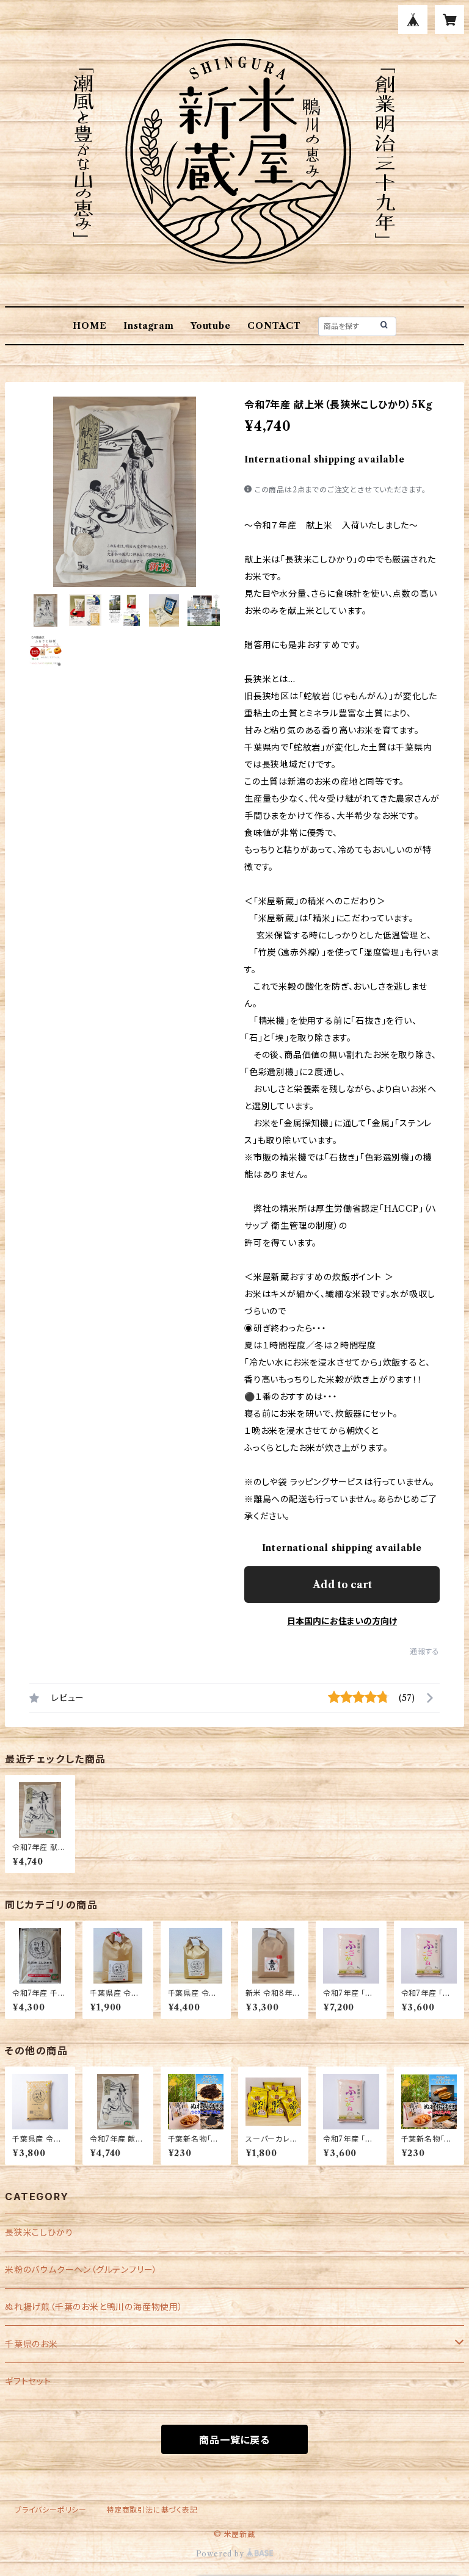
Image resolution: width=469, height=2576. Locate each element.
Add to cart (342, 1585)
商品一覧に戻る (234, 2440)
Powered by (221, 2554)
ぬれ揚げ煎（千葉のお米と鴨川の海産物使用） (94, 2307)
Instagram (148, 326)
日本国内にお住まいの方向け (342, 1621)
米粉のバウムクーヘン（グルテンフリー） (81, 2270)
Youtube (211, 326)
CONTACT (274, 326)
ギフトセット (28, 2381)
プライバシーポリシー (51, 2510)
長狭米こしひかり (39, 2232)
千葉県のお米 (31, 2344)
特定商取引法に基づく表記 (152, 2510)
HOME (89, 326)
